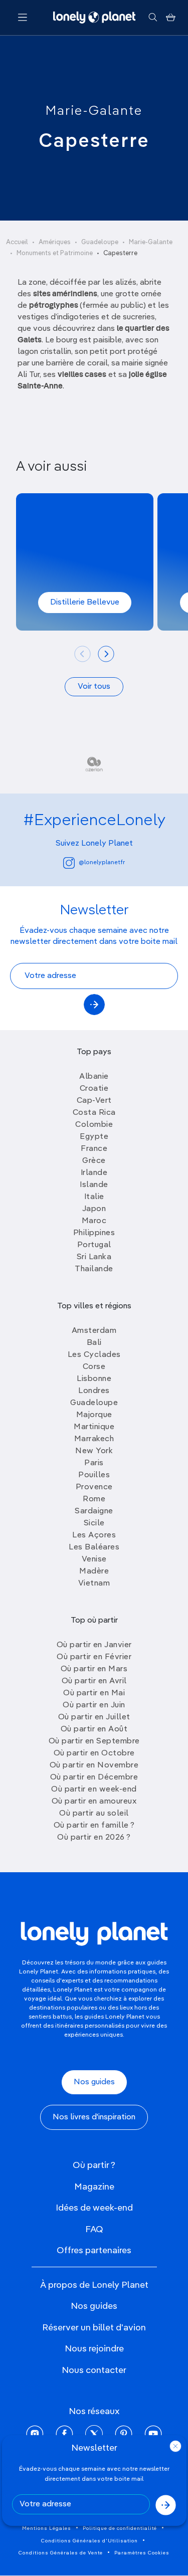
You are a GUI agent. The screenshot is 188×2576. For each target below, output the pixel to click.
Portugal (94, 1245)
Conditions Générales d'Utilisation (89, 2541)
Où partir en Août (94, 1729)
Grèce (94, 1161)
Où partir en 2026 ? (94, 1838)
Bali (94, 1343)
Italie (94, 1197)
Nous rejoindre (94, 2349)
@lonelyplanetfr (102, 863)
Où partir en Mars (94, 1669)
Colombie (94, 1125)
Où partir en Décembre (94, 1777)
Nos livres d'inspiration (94, 2117)
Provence (94, 1487)
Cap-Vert (94, 1101)
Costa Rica (94, 1113)
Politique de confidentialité (120, 2528)
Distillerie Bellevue (85, 603)
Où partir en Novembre (94, 1765)
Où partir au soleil (94, 1814)
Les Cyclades (94, 1355)
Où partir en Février (94, 1657)
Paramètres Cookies (142, 2553)
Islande (94, 1185)
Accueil (17, 242)
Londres (94, 1391)
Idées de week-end (94, 2208)
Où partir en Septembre (94, 1741)
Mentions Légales (47, 2528)
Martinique (94, 1427)
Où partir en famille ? (94, 1826)
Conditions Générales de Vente (61, 2553)
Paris (94, 1463)
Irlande (94, 1173)
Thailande (94, 1269)
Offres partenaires (94, 2251)
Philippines (94, 1233)
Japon (94, 1209)
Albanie (94, 1077)
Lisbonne (94, 1379)
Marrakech (94, 1439)
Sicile (94, 1523)
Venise (94, 1559)
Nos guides (94, 2082)
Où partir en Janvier (94, 1645)
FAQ (94, 2230)
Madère (94, 1571)
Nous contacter (94, 2370)
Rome (94, 1499)
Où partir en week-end (94, 1790)
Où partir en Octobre (94, 1753)
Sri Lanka (94, 1257)
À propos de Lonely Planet (94, 2285)
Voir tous (94, 687)
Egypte (94, 1137)
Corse (94, 1367)
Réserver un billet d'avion (94, 2328)
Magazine (94, 2187)
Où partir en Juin (94, 1705)
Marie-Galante (94, 111)
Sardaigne (94, 1511)
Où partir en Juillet (94, 1717)
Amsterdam (94, 1331)
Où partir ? (94, 2165)
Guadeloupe (100, 242)
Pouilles (94, 1475)
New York (94, 1451)
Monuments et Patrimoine (55, 253)
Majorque (94, 1415)
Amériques (55, 242)
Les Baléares (94, 1547)
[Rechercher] (153, 18)
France (94, 1149)
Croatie (94, 1089)
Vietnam (94, 1583)
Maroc (94, 1221)
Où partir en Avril (94, 1681)
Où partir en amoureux (94, 1802)
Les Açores (94, 1535)
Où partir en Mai (94, 1693)
